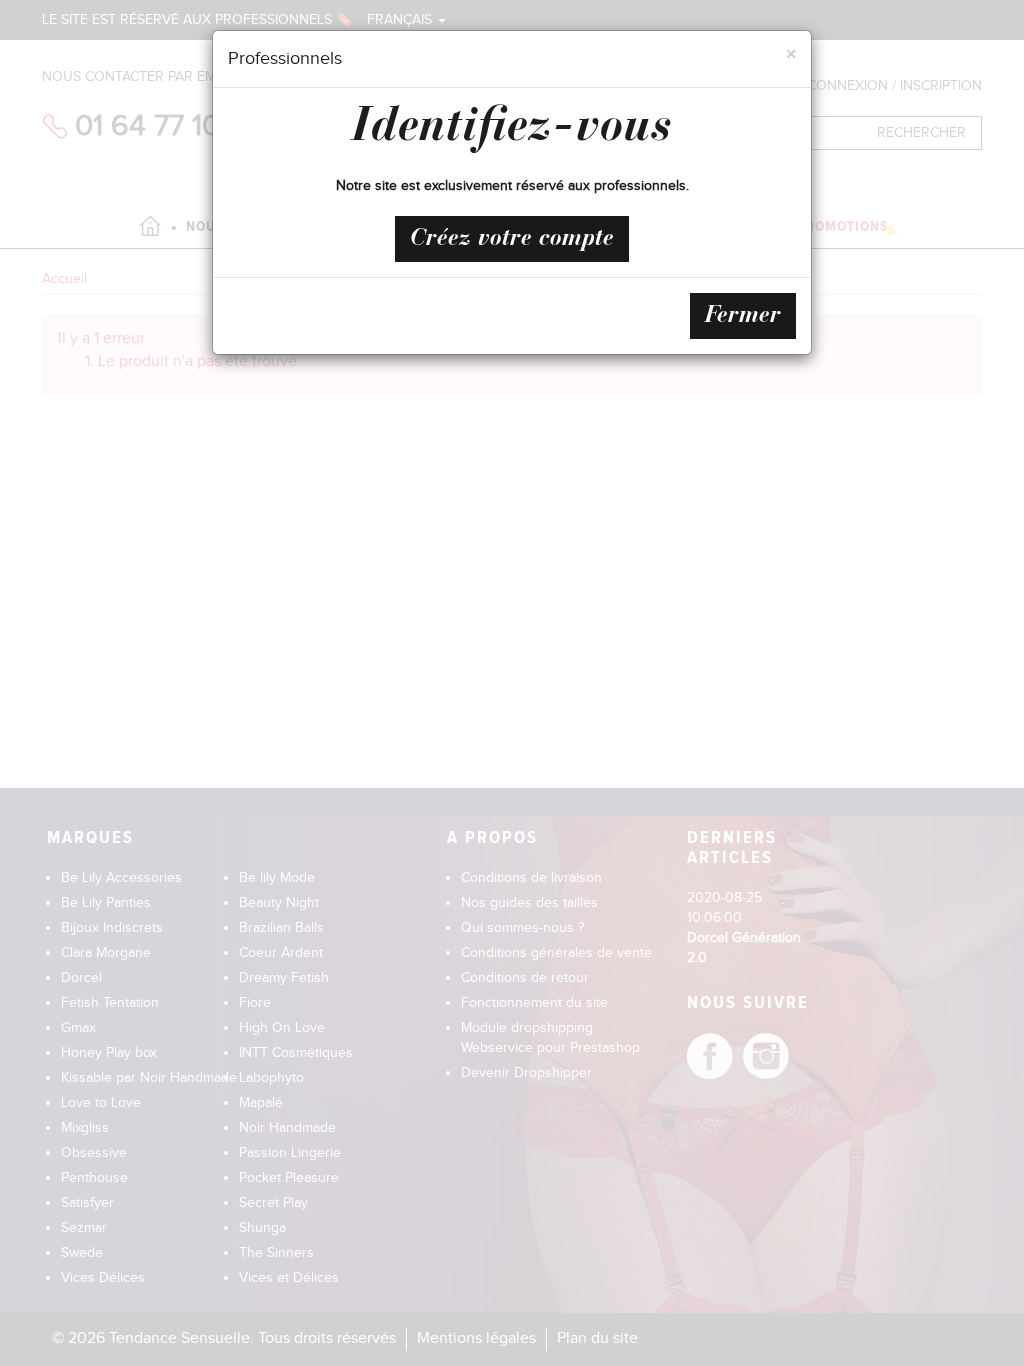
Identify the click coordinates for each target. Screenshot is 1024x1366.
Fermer (743, 316)
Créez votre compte (512, 239)
